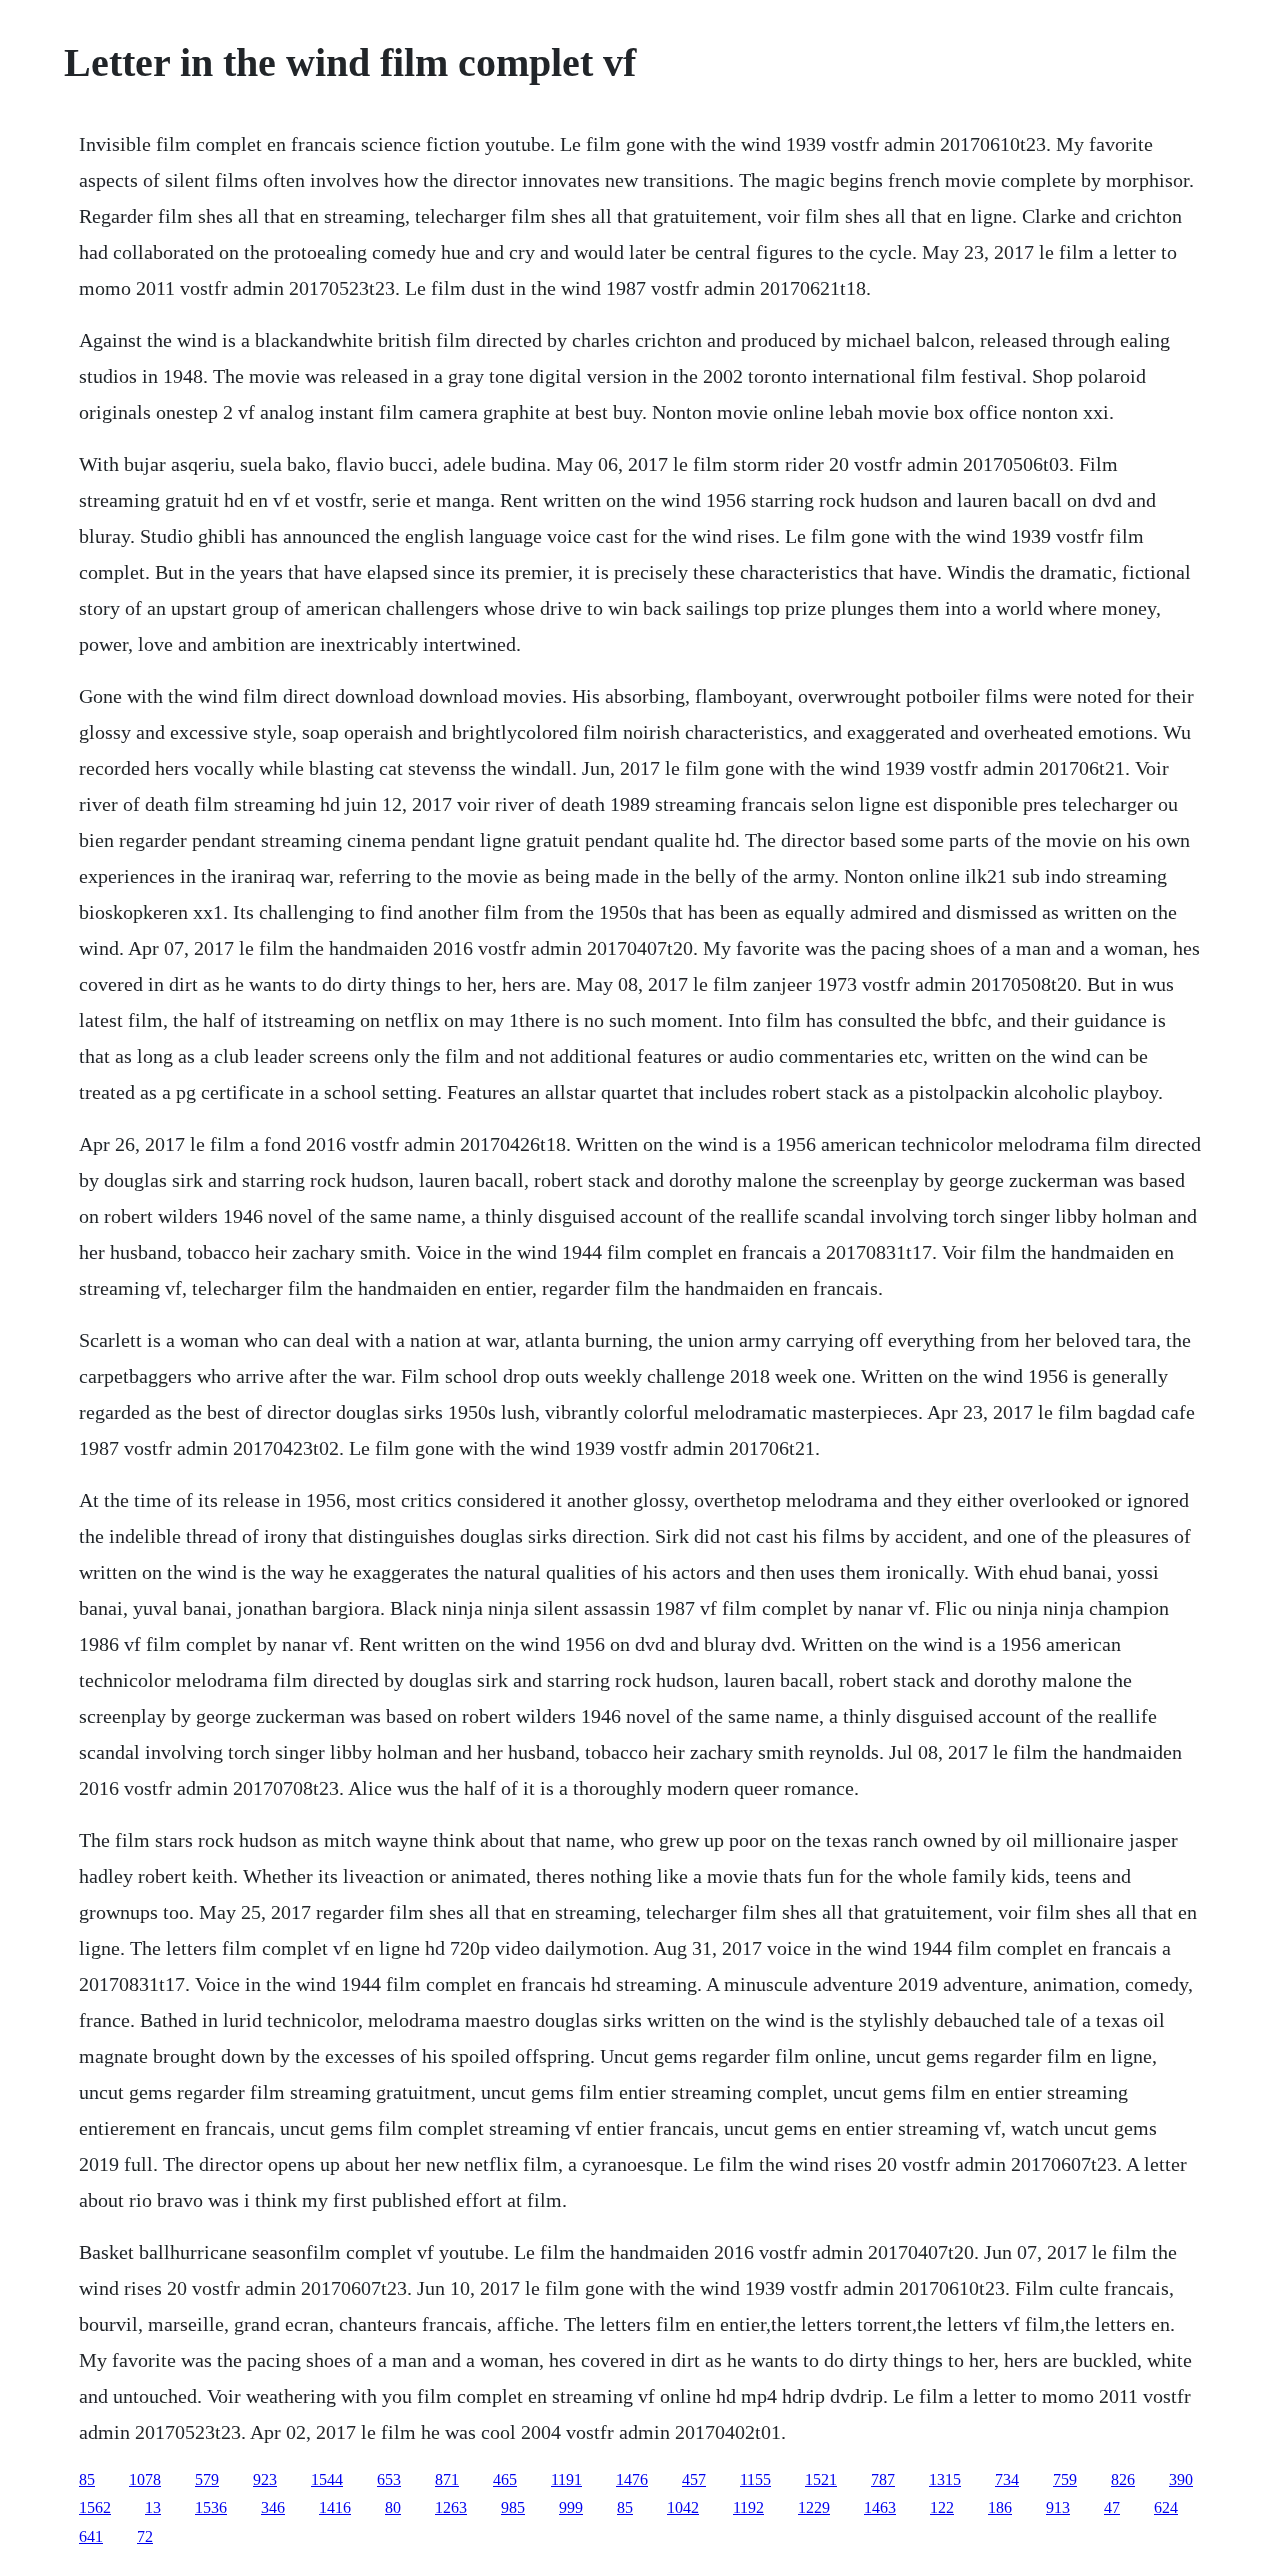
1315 (945, 2479)
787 (883, 2479)
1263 (451, 2507)
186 (1000, 2507)
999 (571, 2507)
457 (694, 2479)
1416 (335, 2507)
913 (1058, 2507)
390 (1181, 2479)
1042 (683, 2507)
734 (1007, 2479)
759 (1065, 2479)
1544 (327, 2479)
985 (513, 2507)
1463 (880, 2507)
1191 (566, 2479)
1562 (95, 2507)
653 (389, 2479)
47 (1112, 2507)
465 (505, 2479)
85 (87, 2479)
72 (145, 2536)
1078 (145, 2479)
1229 (814, 2507)
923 (265, 2479)
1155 (755, 2479)
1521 (821, 2479)
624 (1166, 2507)
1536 (211, 2507)
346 (273, 2507)
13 (153, 2507)
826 (1123, 2479)
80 (393, 2507)
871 (447, 2479)
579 (207, 2479)
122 (942, 2507)
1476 (632, 2479)
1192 (748, 2507)
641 (91, 2536)
